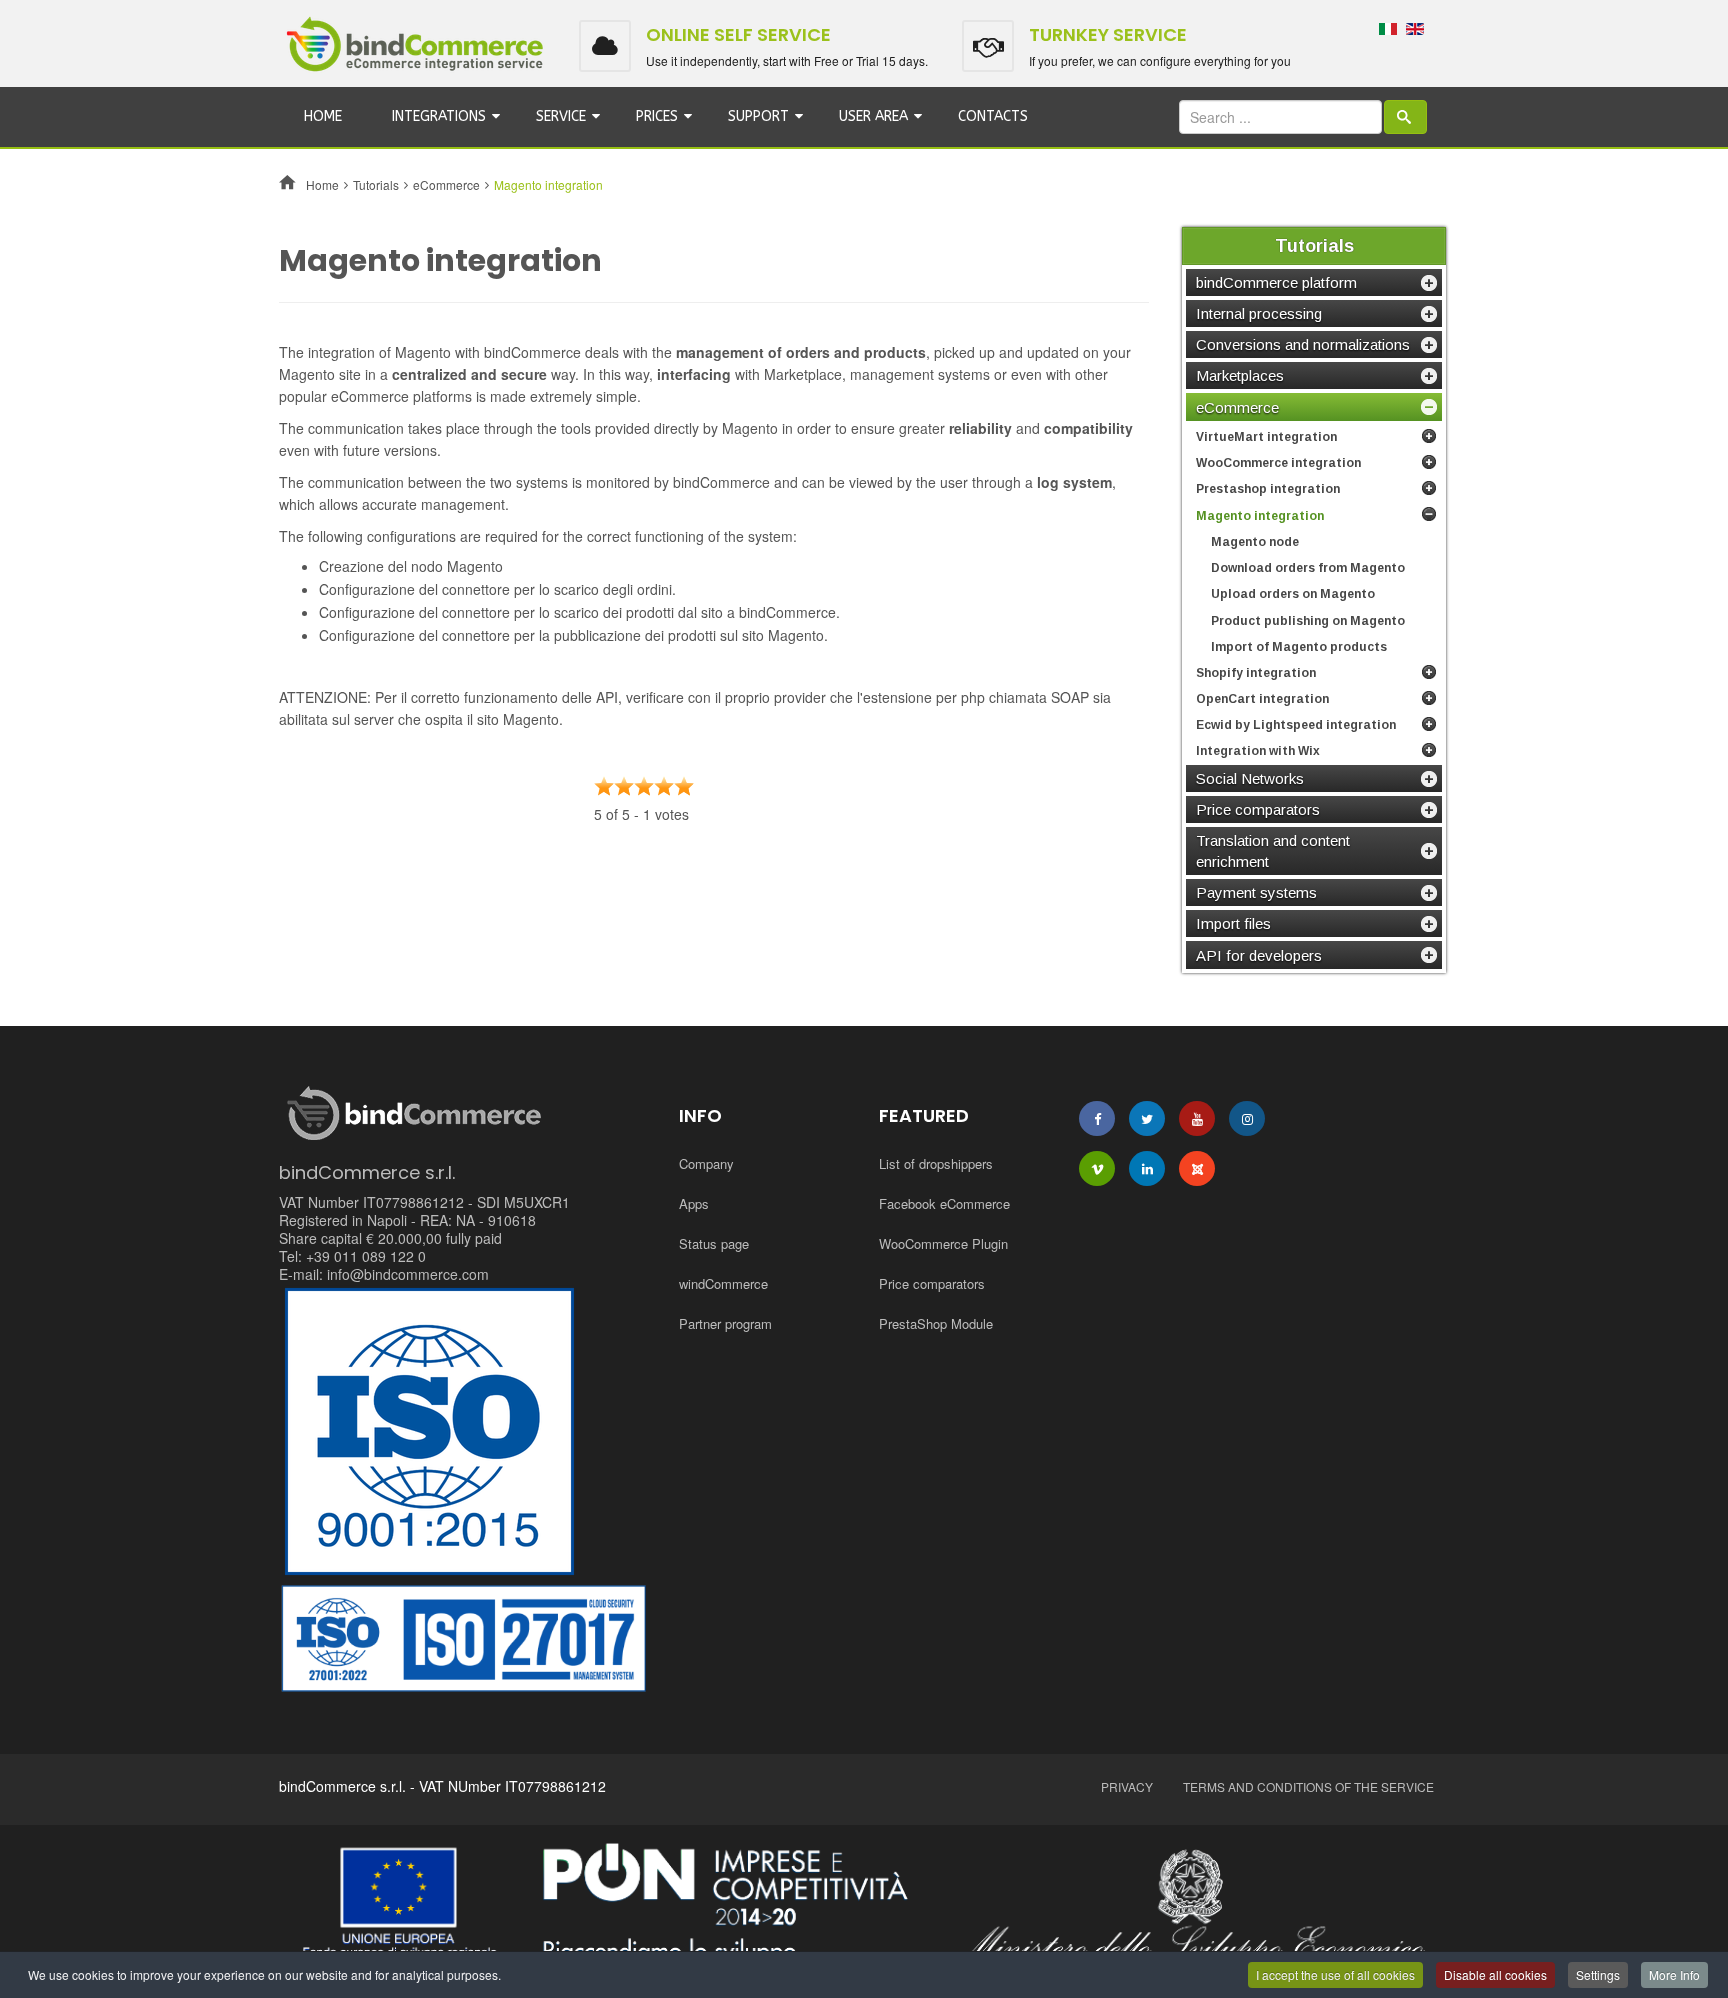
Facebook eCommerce (944, 1203)
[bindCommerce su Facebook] (1097, 1118)
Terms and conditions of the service (1308, 1786)
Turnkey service (1108, 34)
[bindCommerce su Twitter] (1147, 1118)
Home (323, 116)
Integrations (439, 116)
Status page (714, 1243)
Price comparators (932, 1283)
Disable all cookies (1495, 1974)
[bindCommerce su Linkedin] (1147, 1168)
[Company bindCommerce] (864, 1906)
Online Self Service (738, 34)
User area (873, 116)
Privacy (1127, 1786)
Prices (657, 116)
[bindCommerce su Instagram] (1247, 1118)
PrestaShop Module (936, 1323)
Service (561, 116)
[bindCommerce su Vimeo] (1097, 1168)
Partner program (725, 1323)
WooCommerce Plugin (943, 1243)
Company (706, 1163)
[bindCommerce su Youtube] (1197, 1118)
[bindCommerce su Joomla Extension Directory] (1197, 1168)
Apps (694, 1203)
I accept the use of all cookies (1335, 1974)
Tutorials (376, 184)
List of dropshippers (936, 1163)
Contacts (993, 116)
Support (758, 116)
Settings (1598, 1974)
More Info (1674, 1974)
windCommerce (723, 1283)
